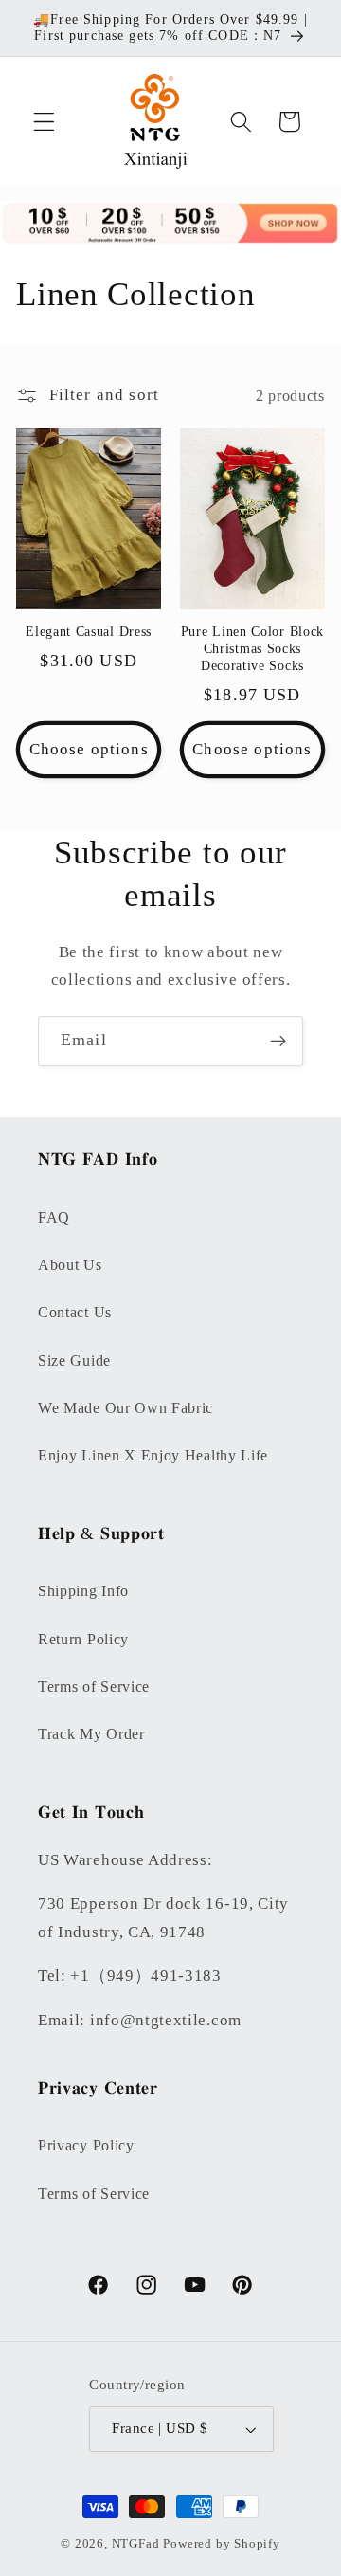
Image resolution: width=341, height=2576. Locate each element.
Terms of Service (94, 1687)
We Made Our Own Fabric (126, 1408)
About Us (70, 1265)
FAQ (54, 1217)
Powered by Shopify (222, 2544)
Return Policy (83, 1639)
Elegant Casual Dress (89, 632)
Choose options (89, 749)
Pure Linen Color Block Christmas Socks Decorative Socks (252, 649)
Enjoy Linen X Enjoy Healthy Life (153, 1455)
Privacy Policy (86, 2145)
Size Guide (74, 1361)
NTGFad (136, 2544)
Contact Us (75, 1312)
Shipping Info (83, 1591)
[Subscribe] (278, 1042)
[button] (44, 122)
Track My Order (91, 1734)
